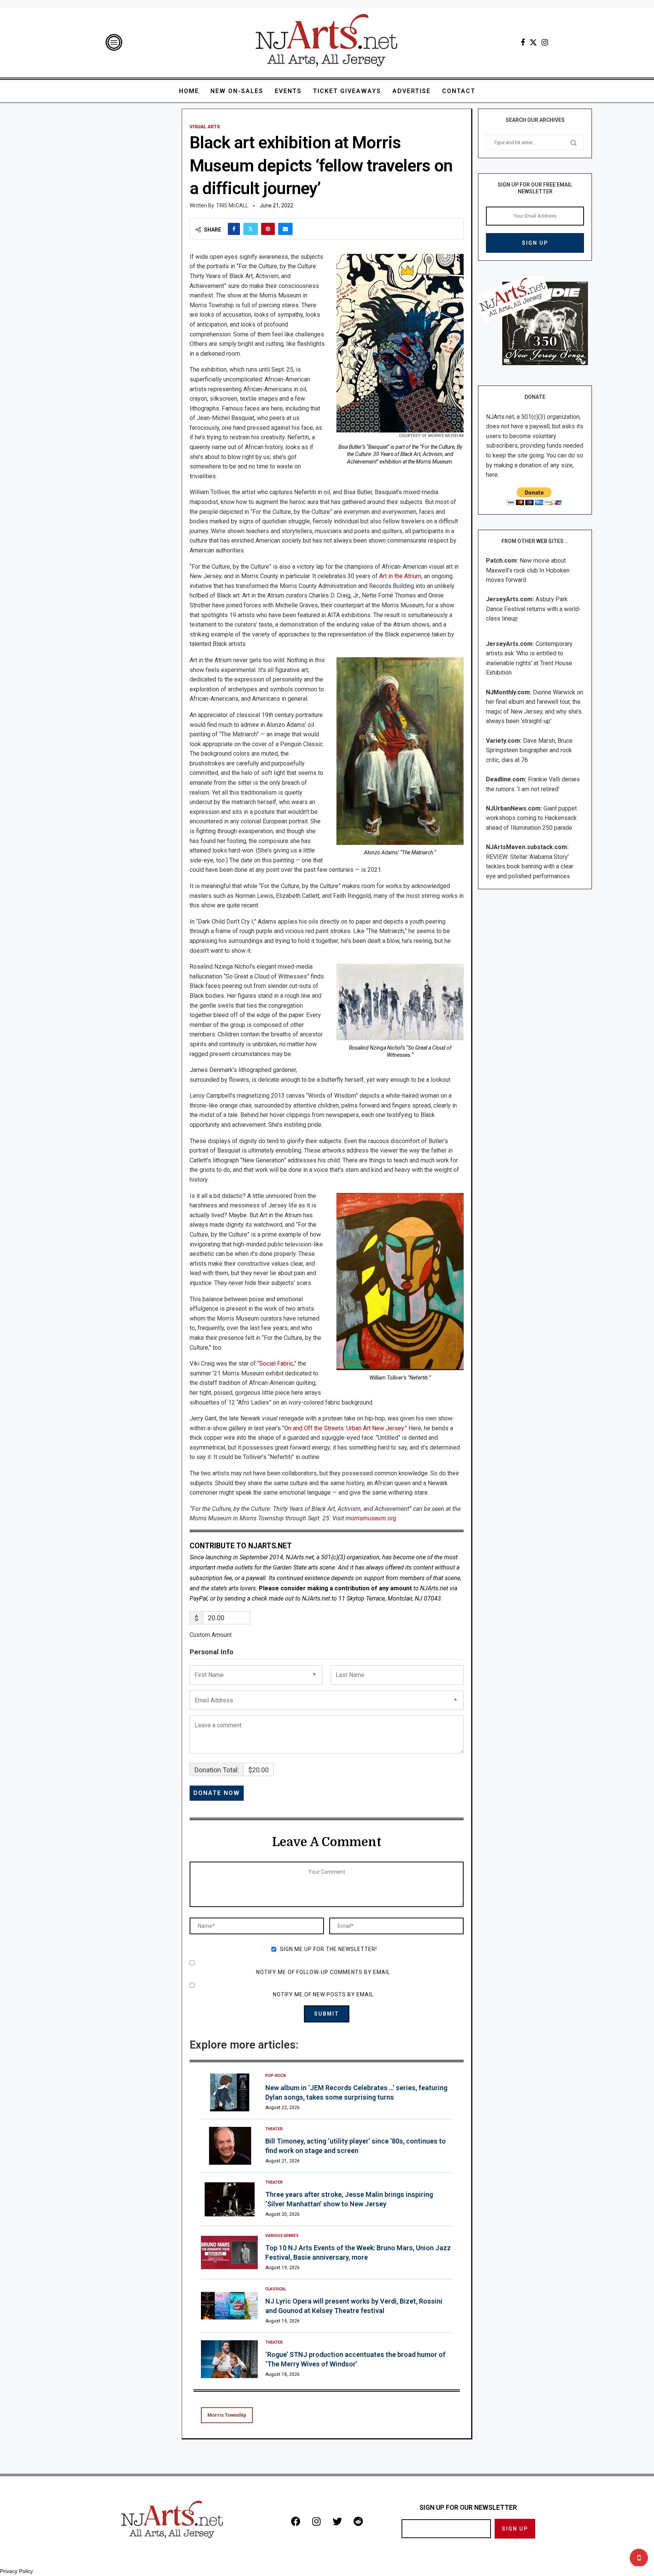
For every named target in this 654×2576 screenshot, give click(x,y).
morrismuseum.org (371, 1518)
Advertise (412, 91)
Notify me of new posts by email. (324, 1994)
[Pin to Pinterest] (268, 229)
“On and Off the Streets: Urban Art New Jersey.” (345, 1428)
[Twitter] (533, 42)
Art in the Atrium (400, 576)
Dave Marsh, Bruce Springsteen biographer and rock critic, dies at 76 (529, 750)
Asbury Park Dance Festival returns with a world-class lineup (533, 609)
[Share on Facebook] (234, 229)
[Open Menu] (114, 42)
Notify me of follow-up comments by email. (324, 1972)
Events (288, 91)
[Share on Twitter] (251, 229)
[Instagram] (545, 42)
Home (189, 91)
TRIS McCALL (232, 205)
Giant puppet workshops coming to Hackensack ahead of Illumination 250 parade (531, 818)
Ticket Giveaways (347, 91)
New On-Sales (237, 91)
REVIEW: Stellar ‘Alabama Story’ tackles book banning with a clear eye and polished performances (530, 866)
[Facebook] (523, 42)
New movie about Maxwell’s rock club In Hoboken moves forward (528, 570)
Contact (459, 91)
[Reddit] (358, 2521)
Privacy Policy (16, 2571)
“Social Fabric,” (277, 1363)
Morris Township (227, 2415)
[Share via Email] (285, 229)
